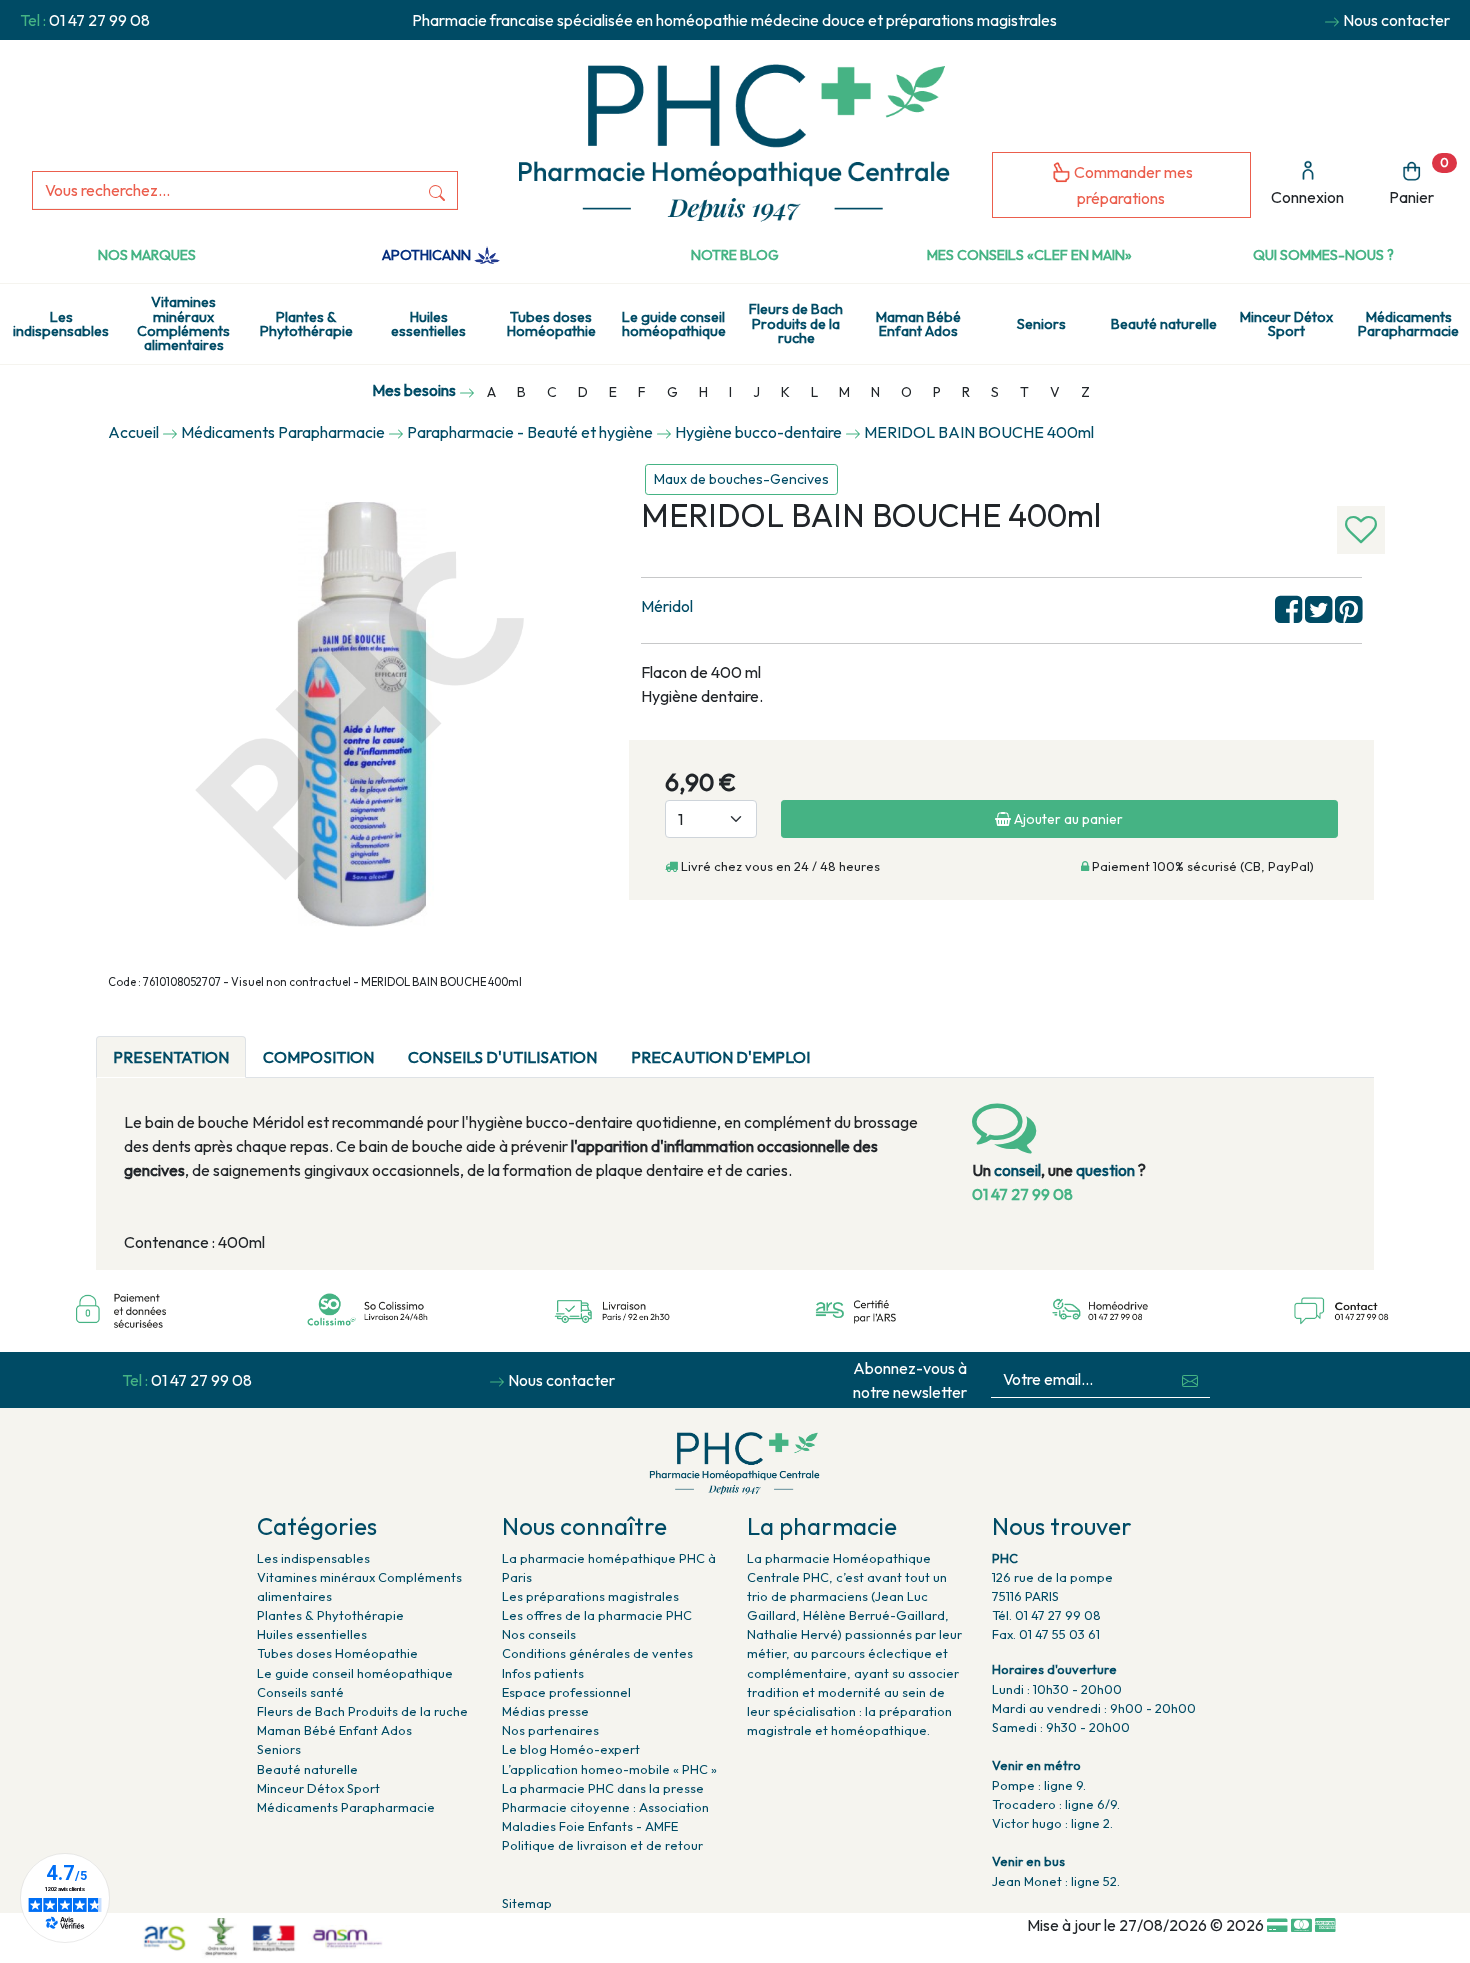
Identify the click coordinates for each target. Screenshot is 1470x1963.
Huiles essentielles (428, 324)
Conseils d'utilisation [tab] (502, 1057)
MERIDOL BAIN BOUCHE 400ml (979, 432)
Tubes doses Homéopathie (551, 324)
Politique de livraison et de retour (602, 1845)
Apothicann (428, 255)
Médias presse (545, 1711)
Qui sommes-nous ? (1323, 255)
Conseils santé (300, 1692)
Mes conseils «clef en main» (1029, 255)
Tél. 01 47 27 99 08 (1046, 1615)
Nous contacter (1396, 20)
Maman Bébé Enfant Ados (918, 324)
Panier (1419, 181)
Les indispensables (61, 324)
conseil (1017, 1170)
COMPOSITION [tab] (318, 1057)
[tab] (844, 1045)
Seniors (1041, 324)
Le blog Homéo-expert (571, 1749)
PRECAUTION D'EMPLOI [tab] (720, 1057)
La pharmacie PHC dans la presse (603, 1788)
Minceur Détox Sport (1286, 324)
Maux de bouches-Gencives (741, 479)
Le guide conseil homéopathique (674, 324)
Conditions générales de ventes (597, 1653)
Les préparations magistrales (590, 1596)
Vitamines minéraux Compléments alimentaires (183, 323)
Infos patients (543, 1673)
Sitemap (527, 1903)
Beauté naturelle (1164, 324)
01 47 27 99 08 (99, 20)
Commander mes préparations (1132, 185)
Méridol (667, 606)
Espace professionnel (566, 1692)
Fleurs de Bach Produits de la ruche (796, 323)
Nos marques (147, 255)
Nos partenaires (550, 1730)
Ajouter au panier (1067, 819)
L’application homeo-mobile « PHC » (609, 1769)
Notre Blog (735, 255)
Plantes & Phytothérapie (306, 324)
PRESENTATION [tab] (171, 1057)
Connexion (1307, 197)
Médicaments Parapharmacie (346, 1807)
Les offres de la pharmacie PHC (597, 1615)
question (1105, 1170)
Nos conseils (539, 1634)
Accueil (133, 432)
